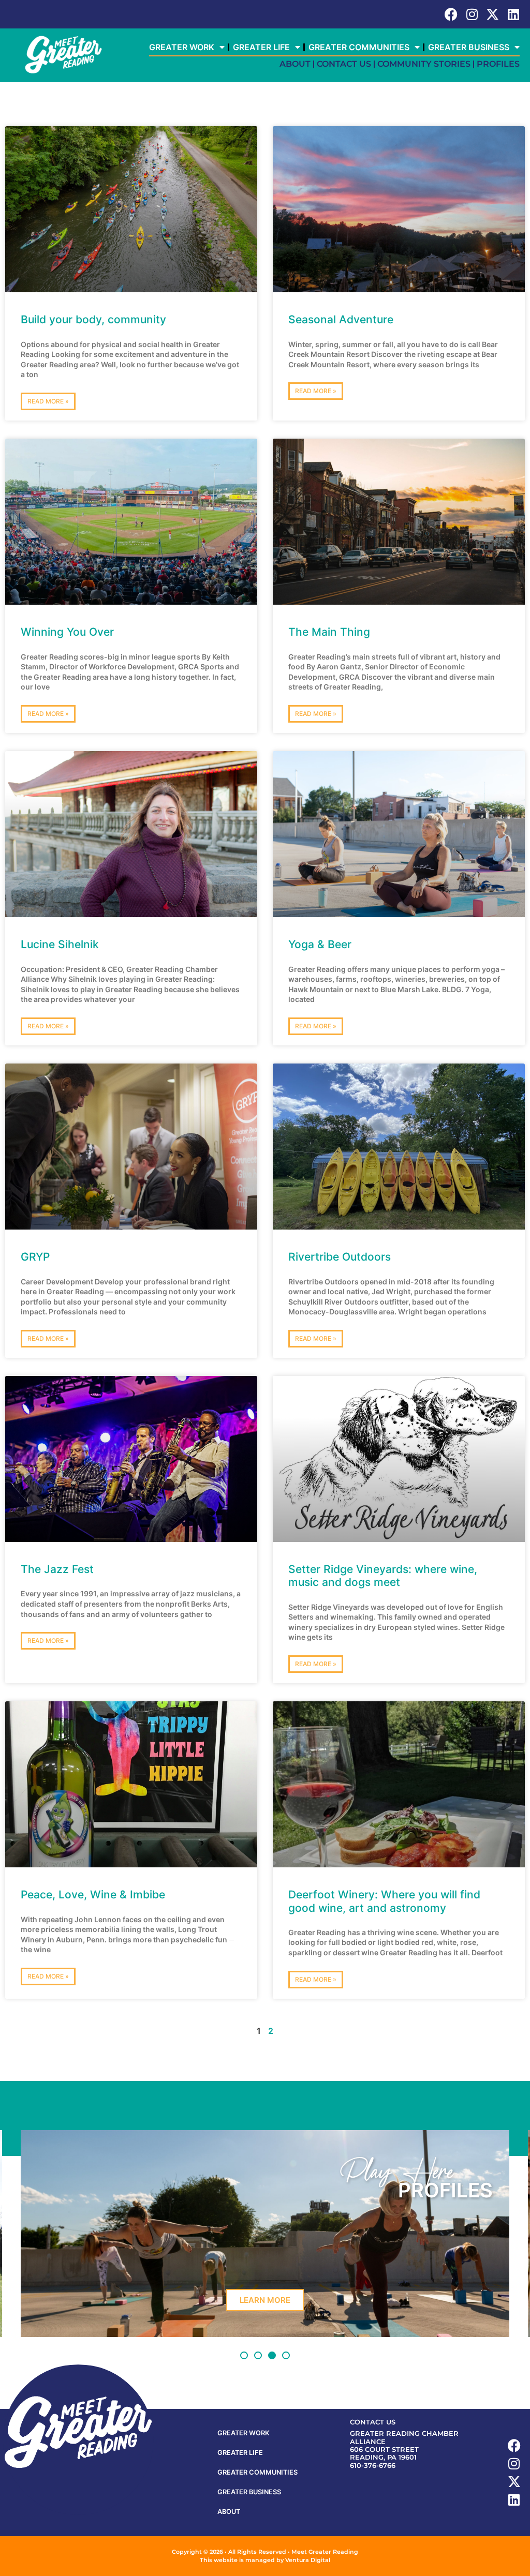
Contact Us (344, 64)
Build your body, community (93, 319)
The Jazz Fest (57, 1569)
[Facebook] (451, 14)
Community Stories (424, 64)
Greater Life (261, 47)
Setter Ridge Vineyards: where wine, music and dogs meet (383, 1576)
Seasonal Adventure (341, 319)
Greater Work (182, 47)
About (295, 64)
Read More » (48, 401)
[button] (244, 2355)
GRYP (35, 1257)
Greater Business (469, 47)
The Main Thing (329, 632)
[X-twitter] (492, 14)
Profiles (498, 64)
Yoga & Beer (320, 944)
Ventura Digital (308, 2560)
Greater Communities (359, 47)
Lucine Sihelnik (60, 944)
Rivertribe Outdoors (340, 1257)
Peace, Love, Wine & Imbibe (93, 1894)
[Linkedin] (513, 14)
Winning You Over (67, 632)
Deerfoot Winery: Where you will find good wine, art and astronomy (384, 1901)
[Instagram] (472, 14)
